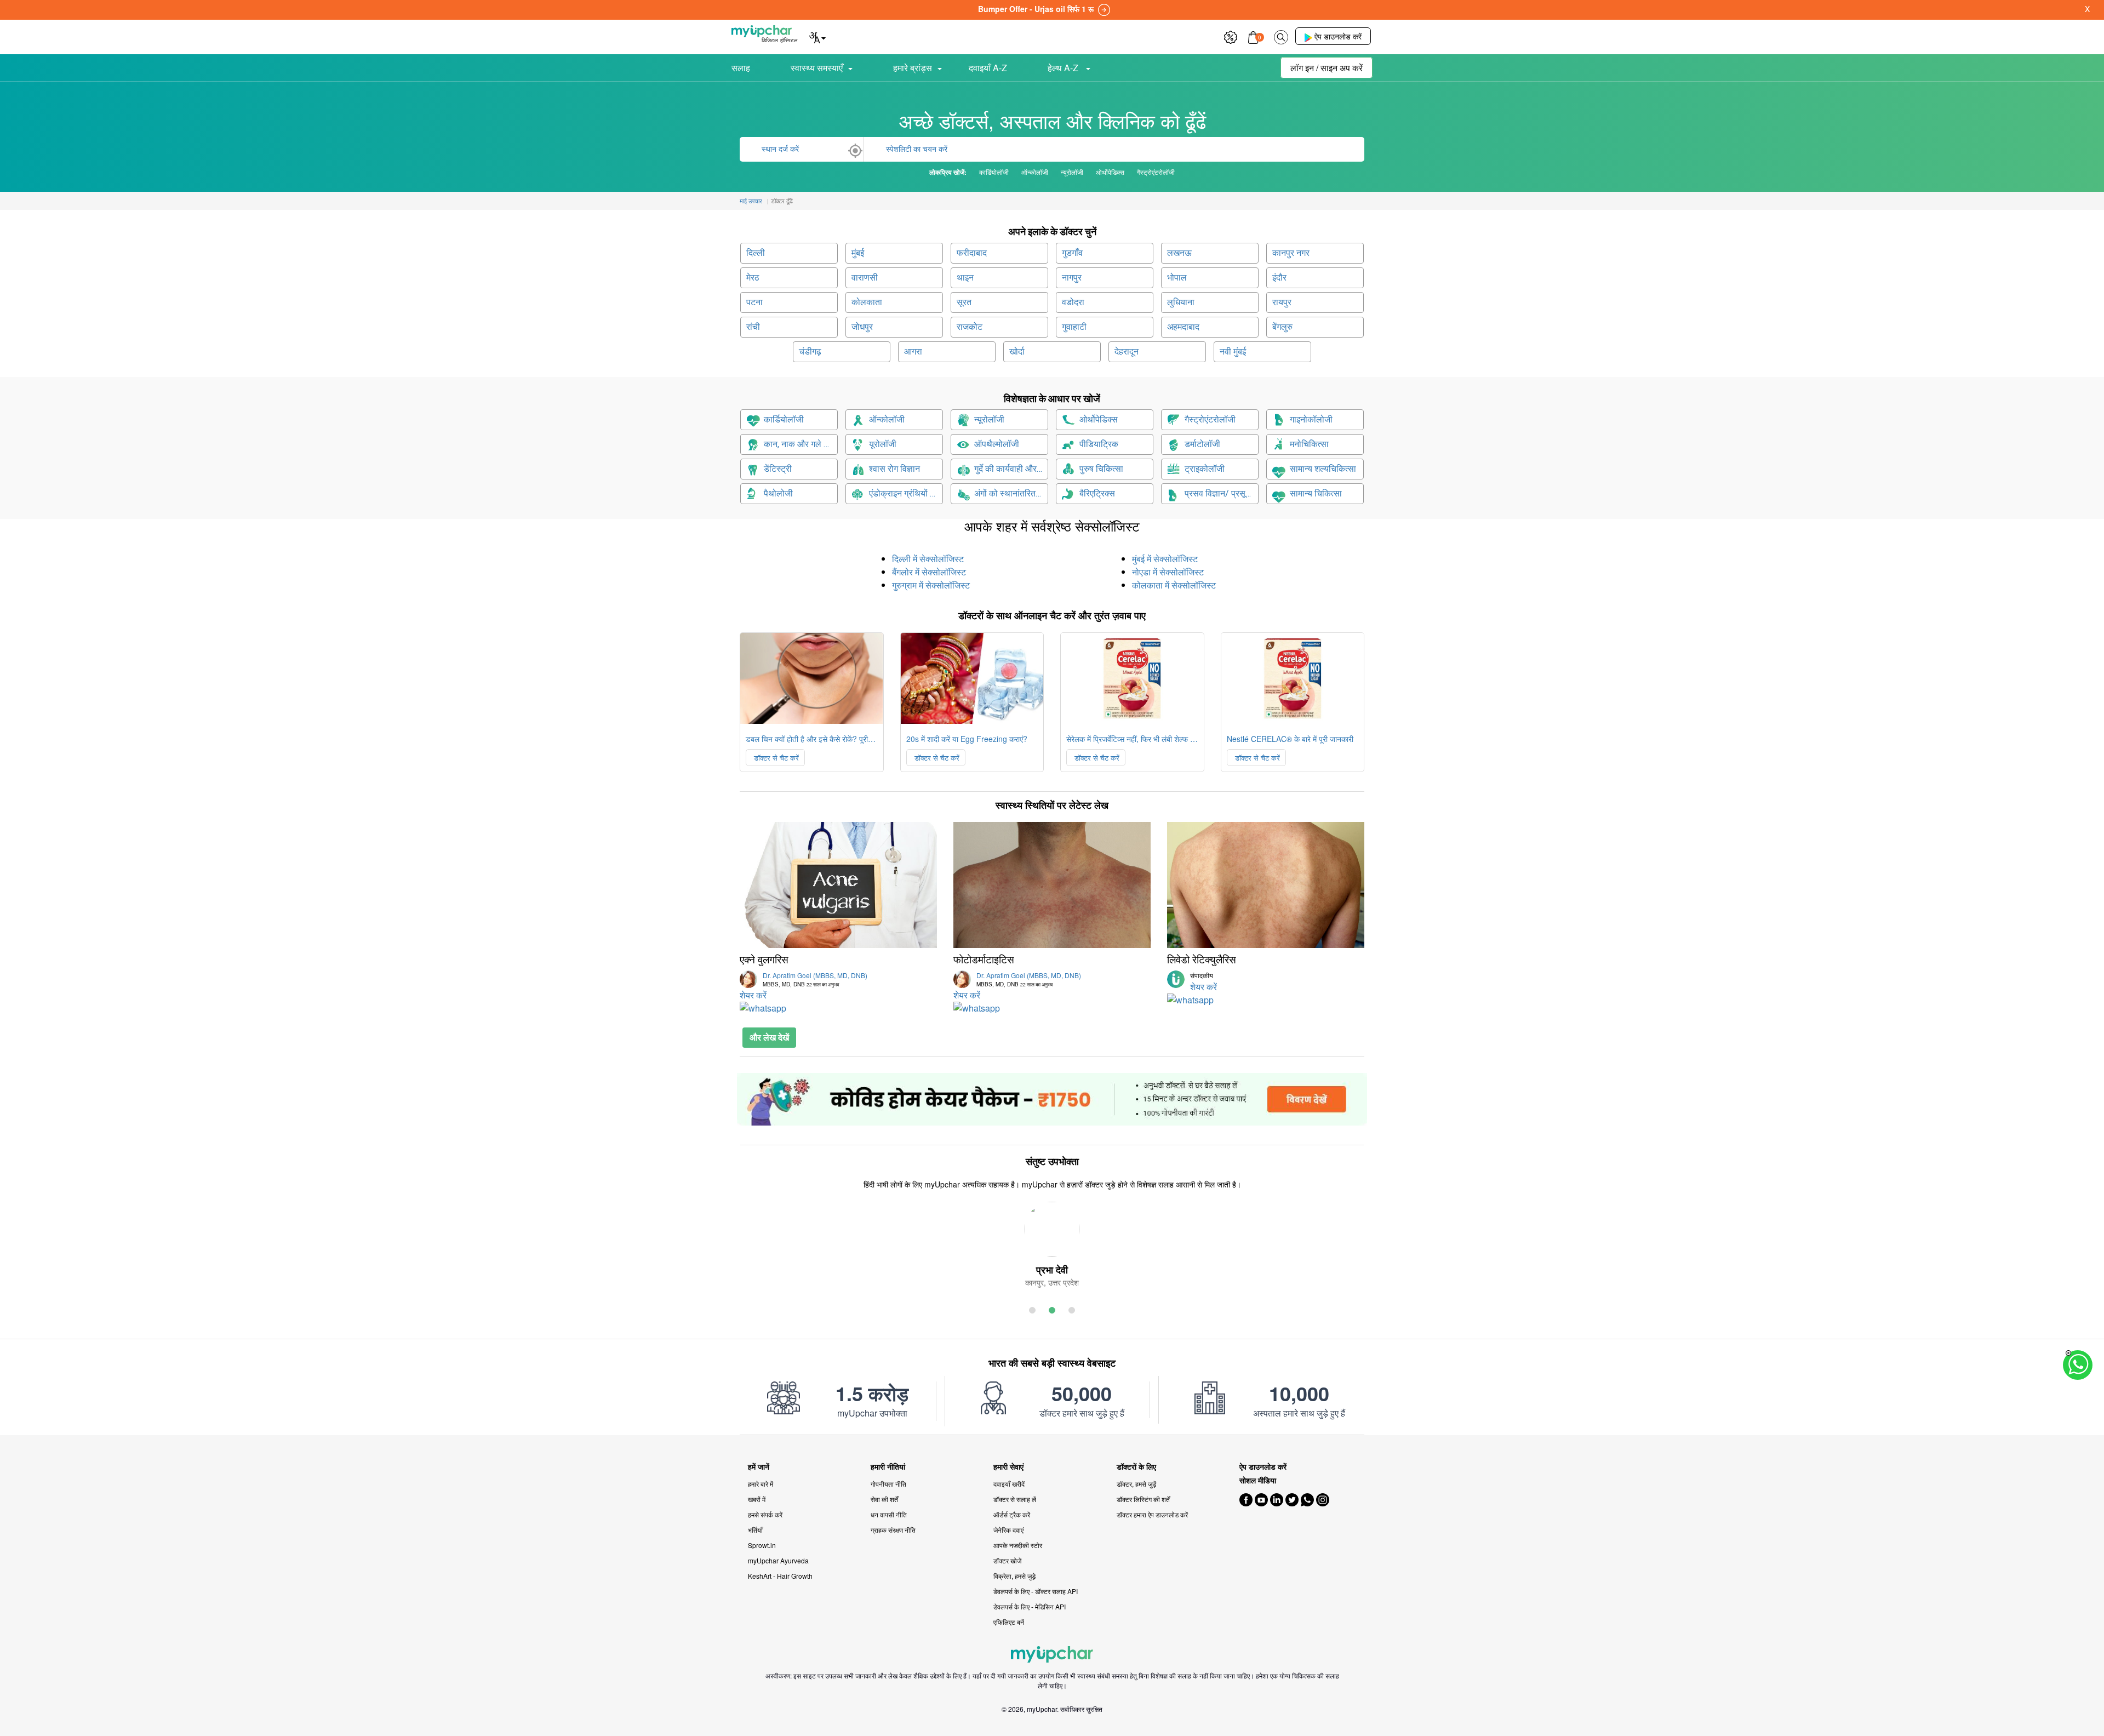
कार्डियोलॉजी (784, 419)
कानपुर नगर (1291, 253)
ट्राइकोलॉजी (1205, 469)
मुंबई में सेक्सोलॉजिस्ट (1165, 559)
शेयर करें (753, 995)
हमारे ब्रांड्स (913, 68)
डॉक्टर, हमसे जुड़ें (1136, 1484)
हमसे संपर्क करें (765, 1514)
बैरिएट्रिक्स (1097, 493)
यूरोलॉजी (883, 444)
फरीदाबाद (972, 253)
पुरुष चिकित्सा (1101, 469)
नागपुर (1072, 278)
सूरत (964, 302)
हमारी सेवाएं (1008, 1467)
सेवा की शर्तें (884, 1499)
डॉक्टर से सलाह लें (1015, 1499)
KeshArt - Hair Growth (780, 1576)
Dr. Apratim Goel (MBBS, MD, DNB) (815, 979)
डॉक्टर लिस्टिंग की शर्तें (1143, 1499)
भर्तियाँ (755, 1530)
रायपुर (1282, 302)
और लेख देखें (769, 1037)
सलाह (741, 68)
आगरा (913, 352)
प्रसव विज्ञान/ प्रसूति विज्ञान (1222, 493)
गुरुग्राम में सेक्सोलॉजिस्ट (931, 585)
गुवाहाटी (1074, 327)
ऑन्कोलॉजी (887, 419)
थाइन (965, 278)
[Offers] (1231, 36)
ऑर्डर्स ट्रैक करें (1012, 1514)
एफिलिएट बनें (1009, 1622)
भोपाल (1177, 278)
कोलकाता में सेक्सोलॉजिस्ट (1174, 585)
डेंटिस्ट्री (778, 469)
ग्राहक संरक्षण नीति (893, 1530)
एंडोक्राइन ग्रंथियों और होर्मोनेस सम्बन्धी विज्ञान (906, 493)
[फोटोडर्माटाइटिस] (1052, 885)
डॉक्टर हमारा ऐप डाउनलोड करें (1152, 1514)
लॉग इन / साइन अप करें (1327, 68)
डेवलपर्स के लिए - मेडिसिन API (1030, 1606)
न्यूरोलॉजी (989, 419)
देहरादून (1127, 352)
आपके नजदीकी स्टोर (1018, 1545)
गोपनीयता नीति (888, 1484)
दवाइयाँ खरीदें (1009, 1484)
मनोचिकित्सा (1309, 444)
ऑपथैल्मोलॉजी (997, 444)
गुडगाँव (1072, 253)
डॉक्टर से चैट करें (775, 758)
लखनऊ (1179, 253)
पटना (754, 302)
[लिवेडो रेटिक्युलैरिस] (1266, 885)
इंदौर (1279, 278)
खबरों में (757, 1499)
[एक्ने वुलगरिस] (838, 885)
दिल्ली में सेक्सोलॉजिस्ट (928, 559)
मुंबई (858, 253)
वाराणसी (865, 278)
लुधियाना (1181, 302)
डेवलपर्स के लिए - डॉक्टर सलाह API (1036, 1591)
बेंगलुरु (1282, 327)
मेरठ (753, 278)
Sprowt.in (762, 1545)
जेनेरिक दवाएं (1008, 1530)
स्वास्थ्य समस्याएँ (817, 68)
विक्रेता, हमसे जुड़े (1014, 1576)
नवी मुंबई (1233, 352)
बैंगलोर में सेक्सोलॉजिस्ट (929, 572)
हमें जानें (759, 1467)
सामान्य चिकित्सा (1316, 493)
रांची (753, 327)
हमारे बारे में (761, 1484)
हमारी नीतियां (888, 1467)
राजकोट (970, 327)
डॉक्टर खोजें (1007, 1560)
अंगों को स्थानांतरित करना (1011, 493)
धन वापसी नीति (889, 1514)
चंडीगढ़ (810, 352)
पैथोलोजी (778, 493)
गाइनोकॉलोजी (1311, 419)
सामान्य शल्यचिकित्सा (1323, 469)
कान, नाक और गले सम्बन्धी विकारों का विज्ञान (801, 444)
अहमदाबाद (1183, 327)
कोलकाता (867, 302)
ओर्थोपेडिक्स (1099, 419)
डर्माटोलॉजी (1202, 444)
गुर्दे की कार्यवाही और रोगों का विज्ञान (1011, 469)
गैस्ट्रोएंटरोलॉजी (1210, 419)
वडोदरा (1073, 302)
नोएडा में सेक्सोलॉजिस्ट (1168, 572)
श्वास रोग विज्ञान (894, 469)
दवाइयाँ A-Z (988, 68)
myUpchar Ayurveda (778, 1560)
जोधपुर (862, 327)
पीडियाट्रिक (1099, 444)
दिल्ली (756, 253)
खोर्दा (1017, 352)
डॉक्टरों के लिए (1136, 1467)
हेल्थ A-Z (1064, 68)
